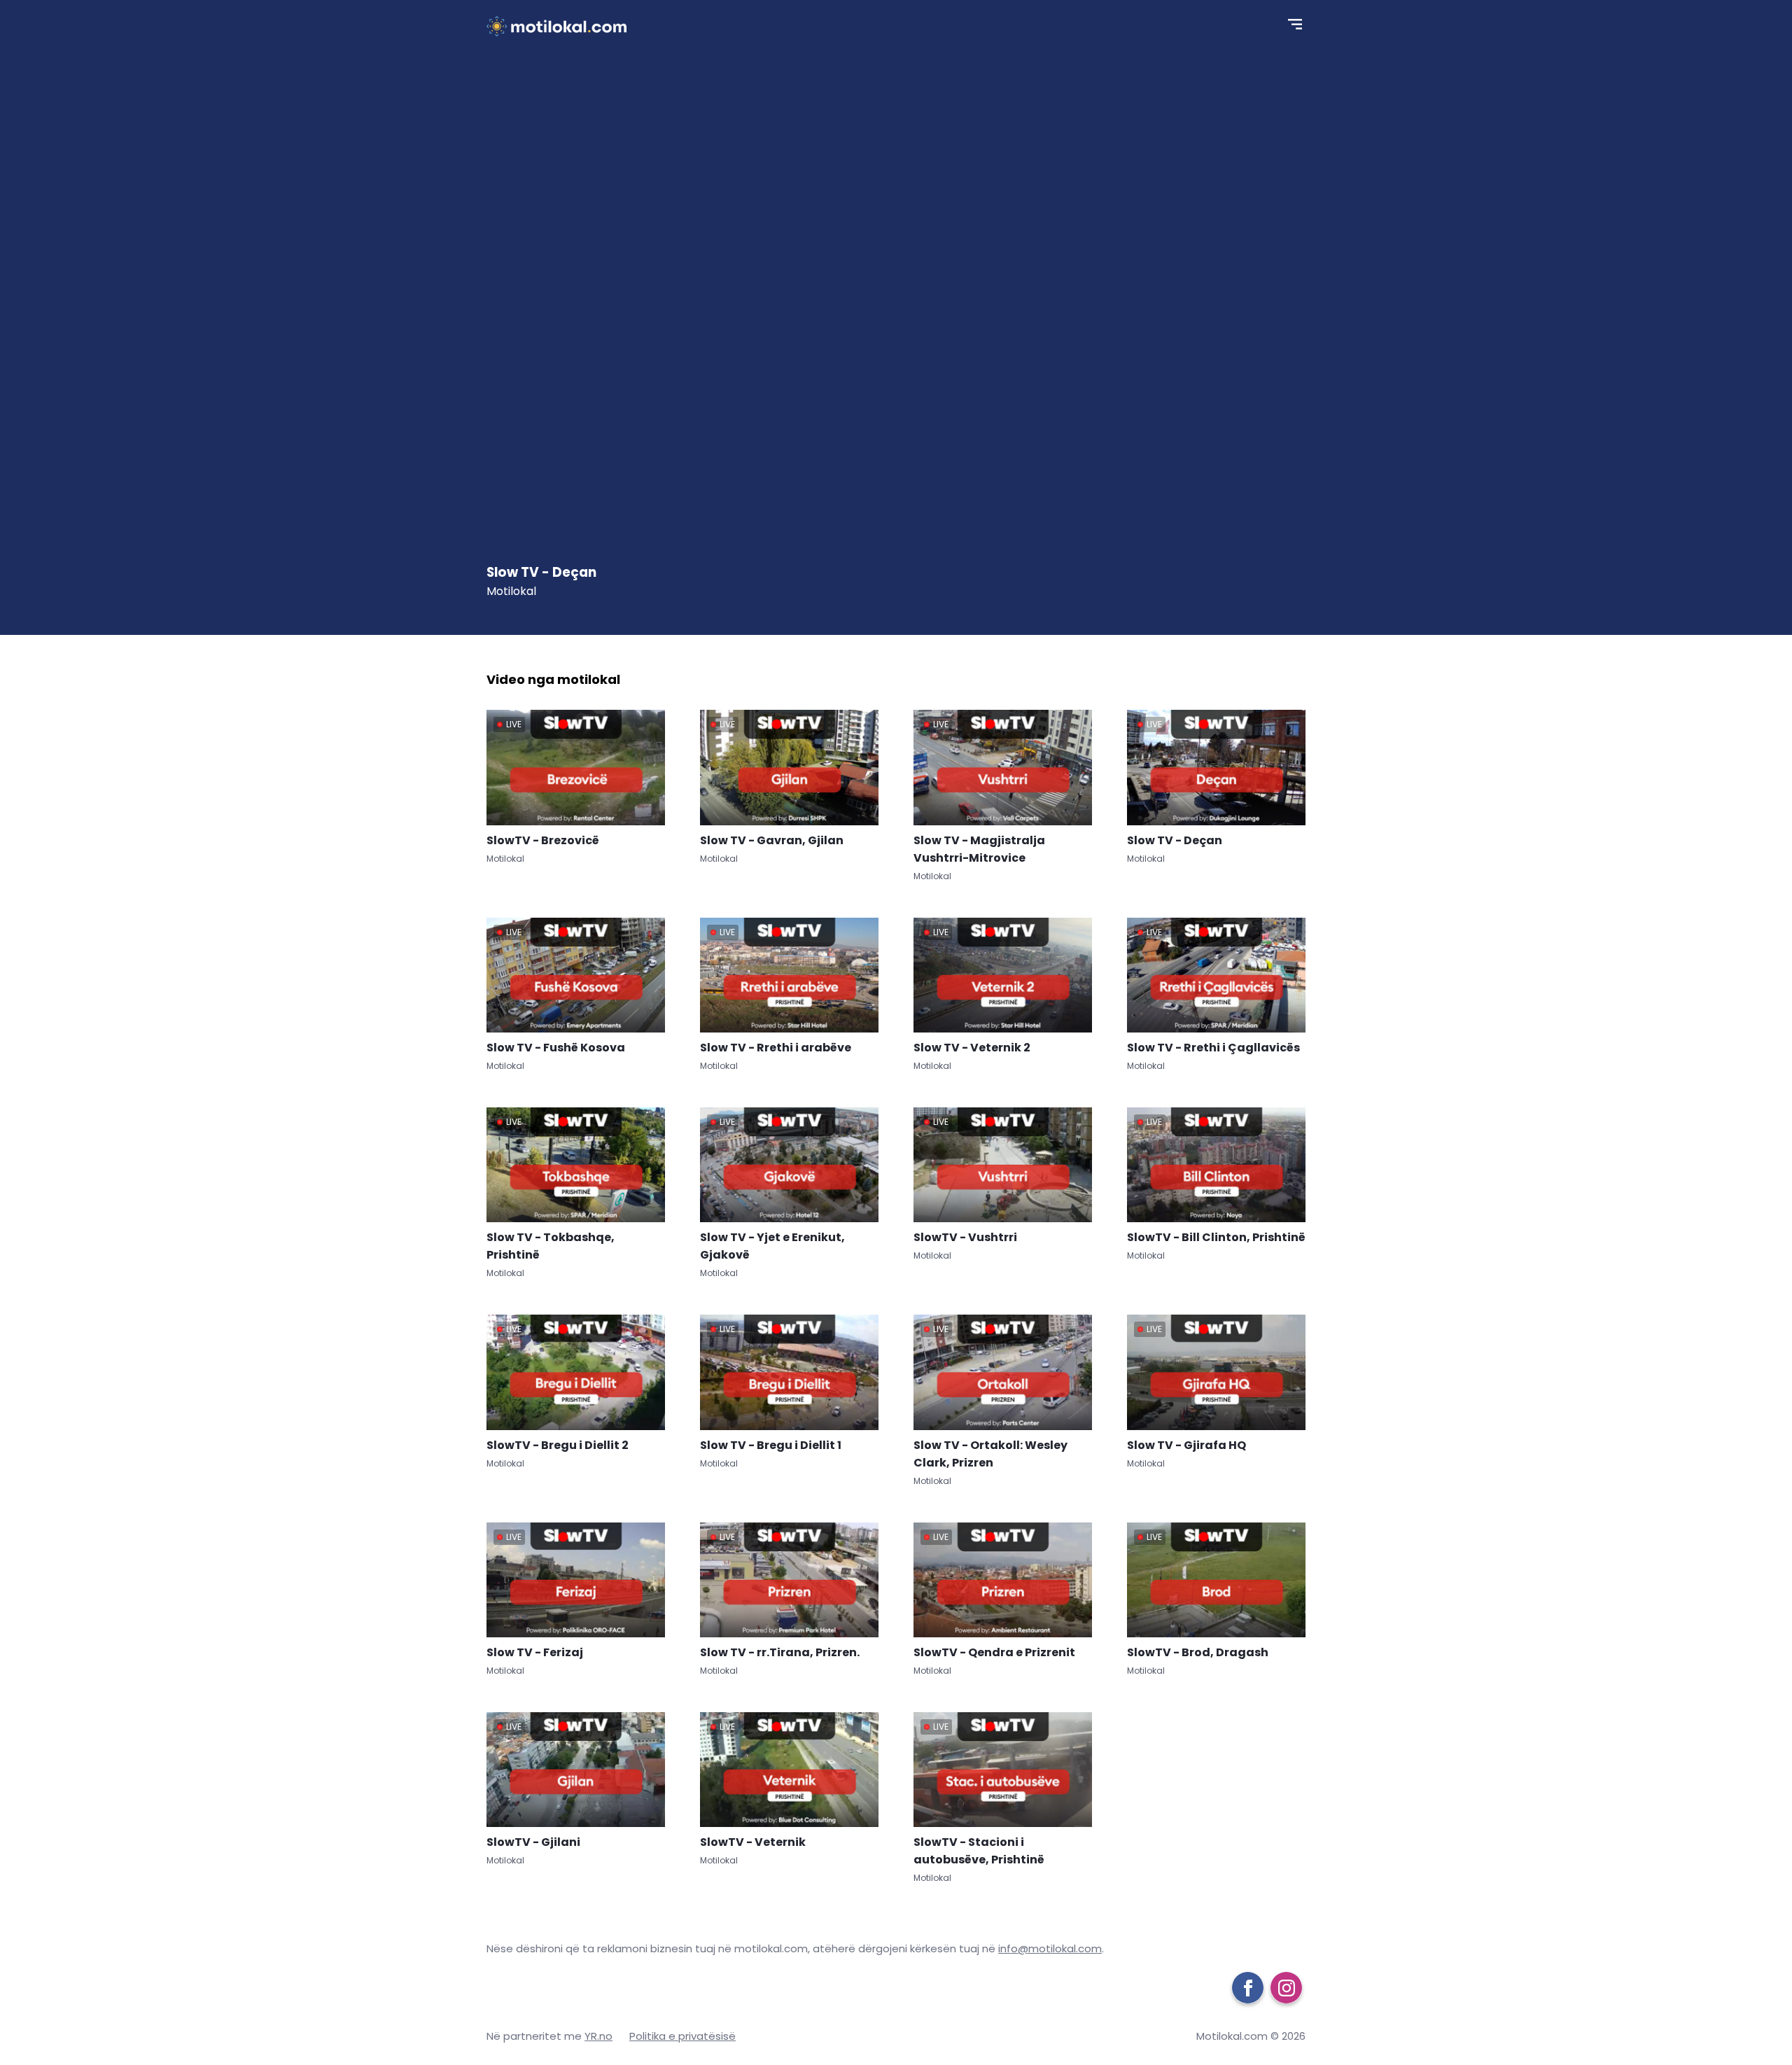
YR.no (598, 2036)
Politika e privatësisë (682, 2036)
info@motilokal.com (1050, 1948)
